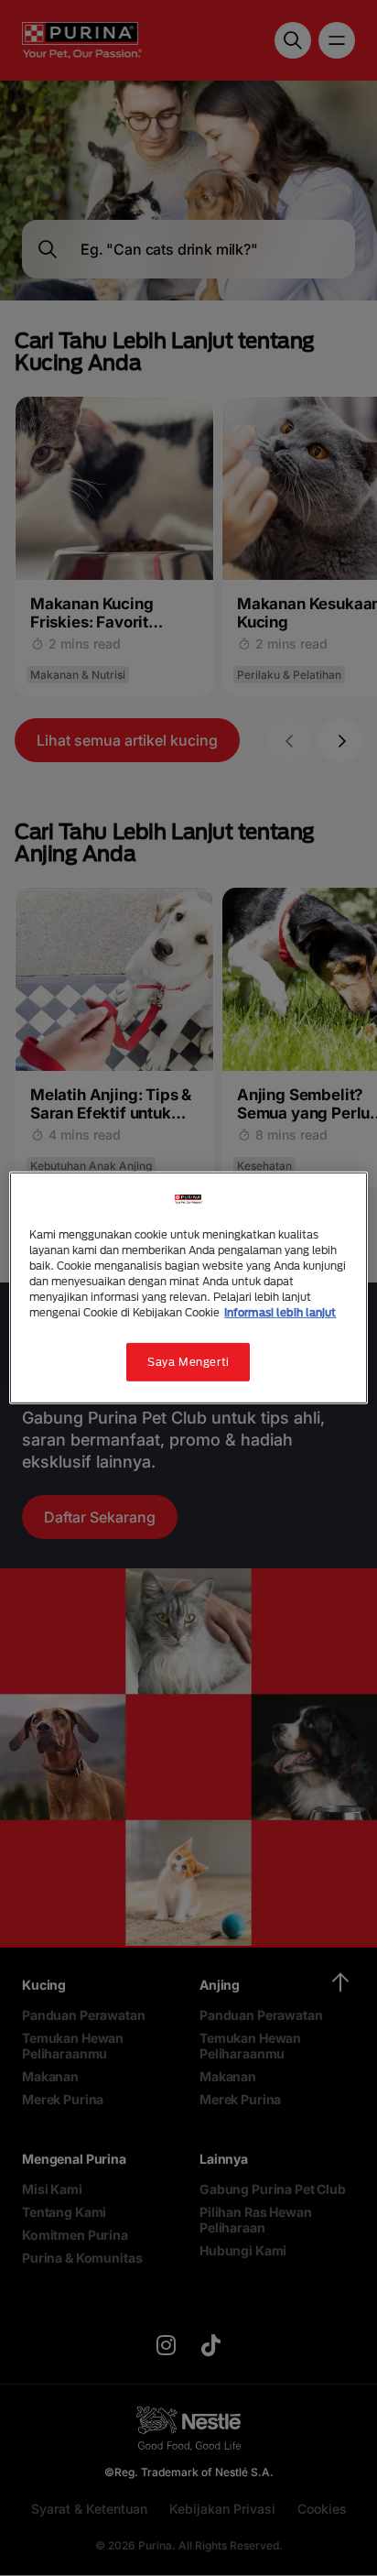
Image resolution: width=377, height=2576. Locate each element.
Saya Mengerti (188, 1362)
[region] (188, 1288)
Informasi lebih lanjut (280, 1312)
